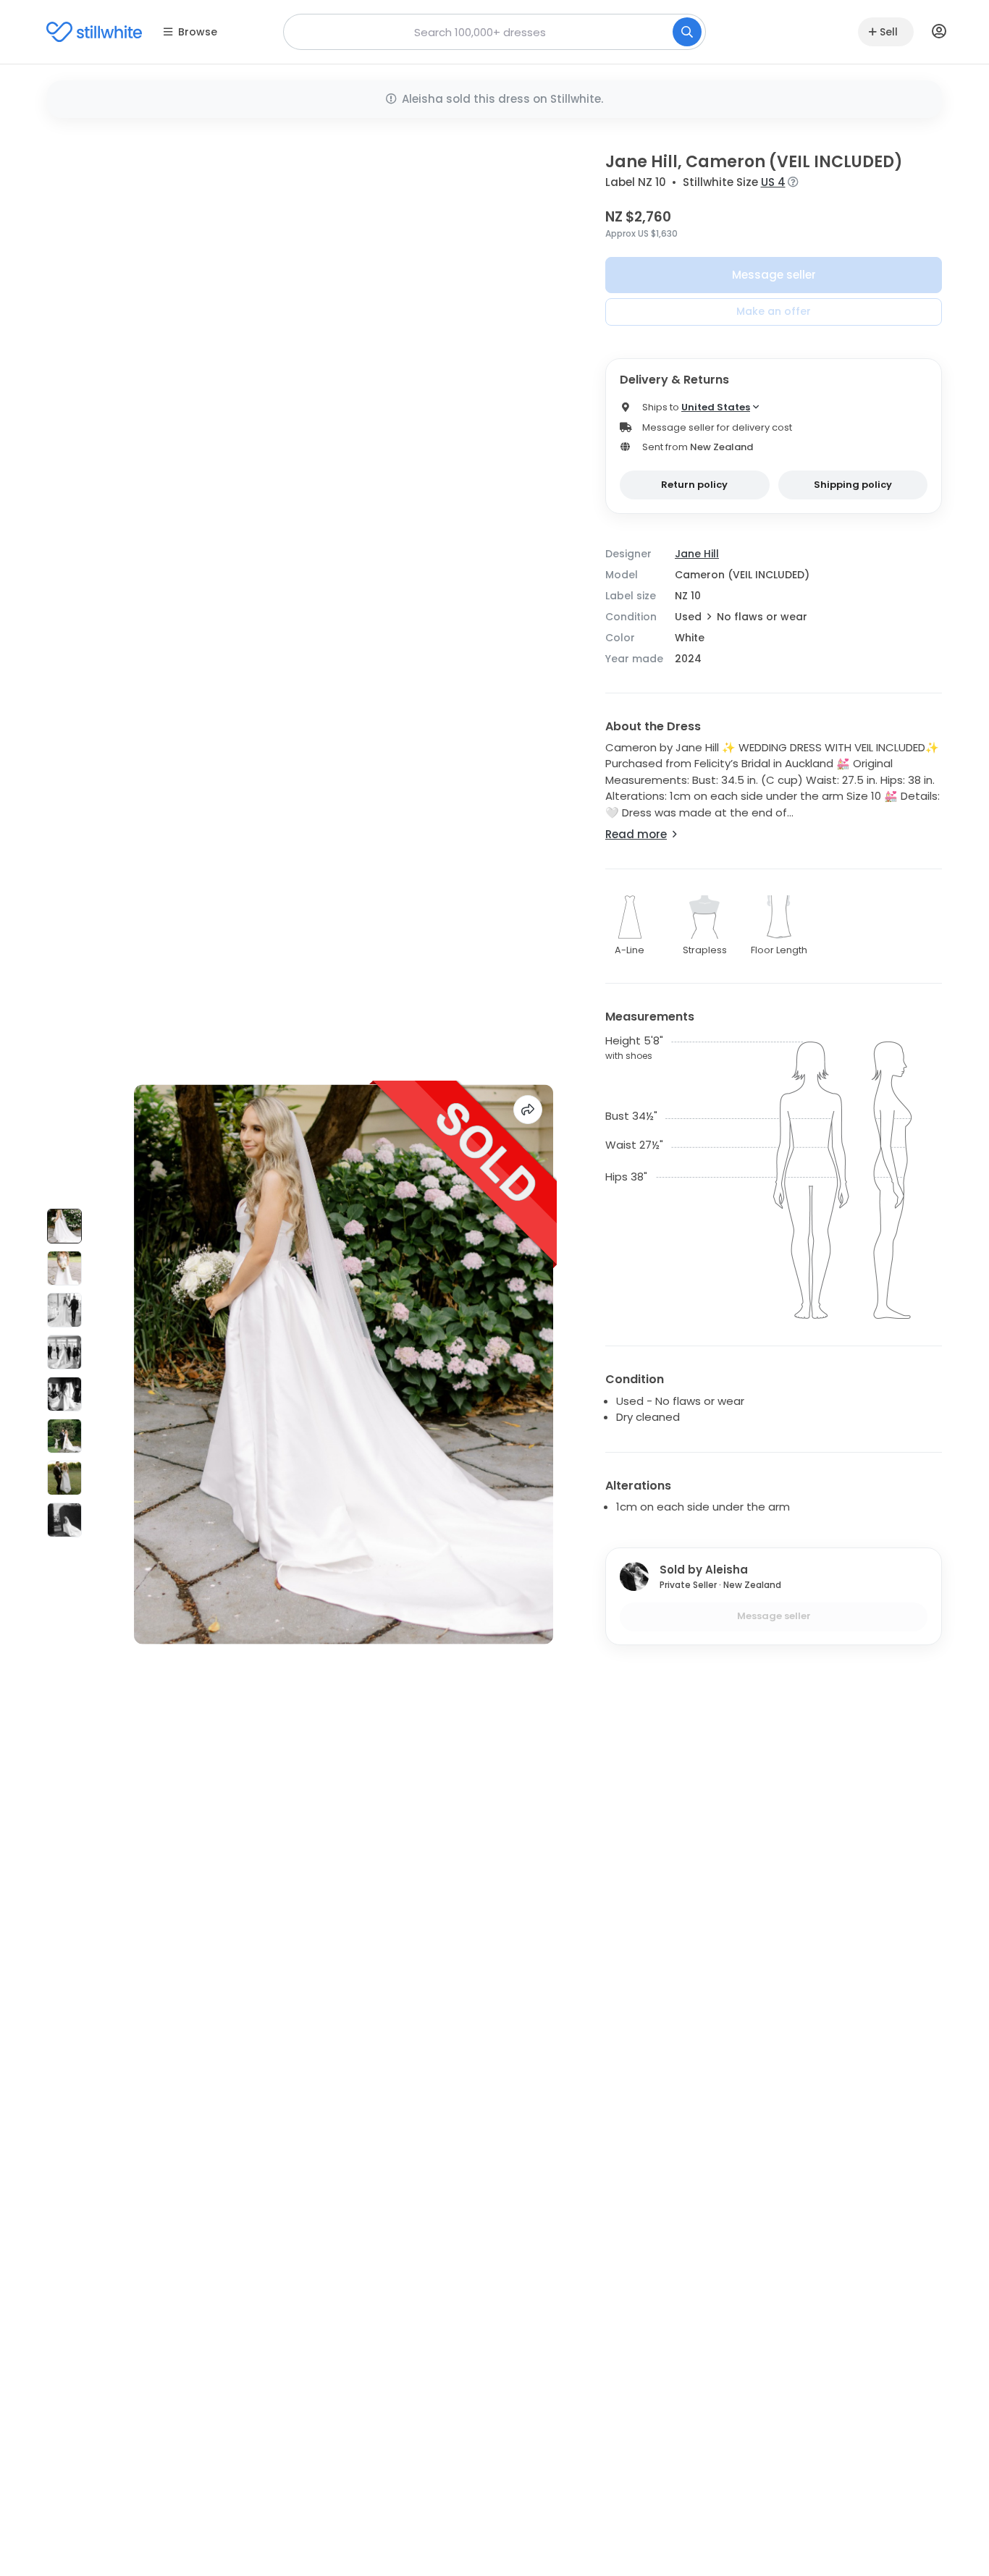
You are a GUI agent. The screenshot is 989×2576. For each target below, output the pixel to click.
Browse (198, 32)
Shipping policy (853, 485)
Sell (889, 32)
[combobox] (494, 32)
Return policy (694, 485)
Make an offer (774, 311)
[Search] (687, 32)
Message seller (774, 275)
